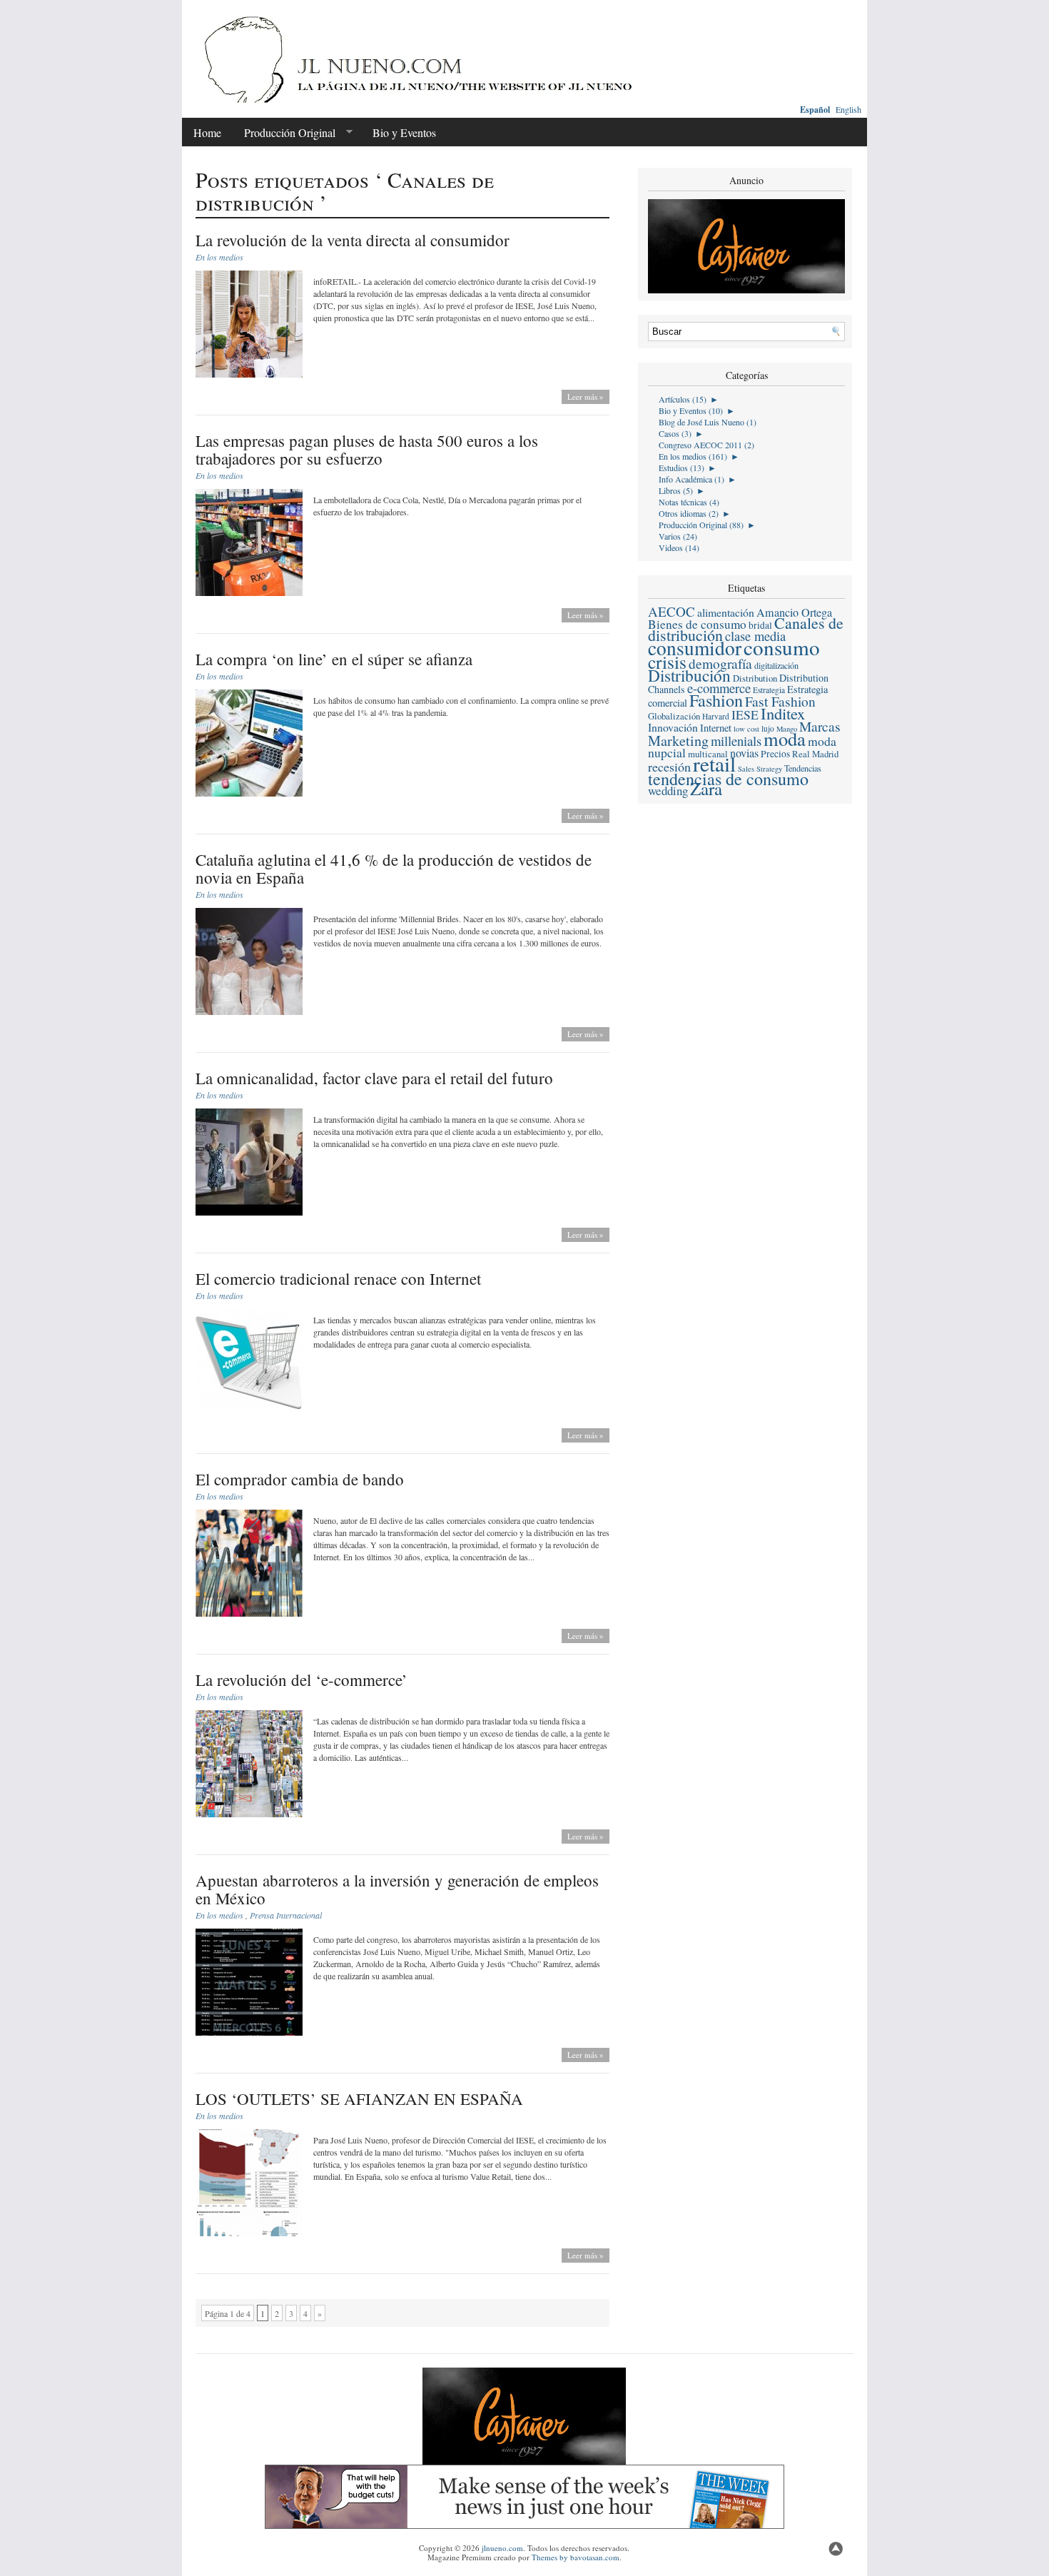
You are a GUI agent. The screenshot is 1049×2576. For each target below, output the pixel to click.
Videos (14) (679, 547)
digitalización (776, 665)
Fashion (716, 700)
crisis (667, 662)
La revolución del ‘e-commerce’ (301, 1680)
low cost (746, 729)
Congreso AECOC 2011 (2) (706, 445)
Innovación (673, 727)
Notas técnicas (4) (689, 502)
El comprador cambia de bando (300, 1479)
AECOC (672, 611)
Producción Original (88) (701, 525)
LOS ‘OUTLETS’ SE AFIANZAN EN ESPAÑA (359, 2098)
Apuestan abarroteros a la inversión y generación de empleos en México (397, 1889)
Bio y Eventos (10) (691, 410)
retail (714, 763)
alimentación (726, 612)
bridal (760, 625)
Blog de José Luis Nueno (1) (708, 422)
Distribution (755, 678)
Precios (775, 754)
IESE (745, 714)
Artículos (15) (683, 399)
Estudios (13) (681, 468)
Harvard (716, 716)
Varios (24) (678, 536)
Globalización (674, 716)
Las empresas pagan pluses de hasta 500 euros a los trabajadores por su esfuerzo (367, 449)
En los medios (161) (693, 456)
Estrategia (769, 690)
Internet (716, 728)
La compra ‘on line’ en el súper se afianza (334, 659)
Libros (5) (676, 490)
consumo (782, 647)
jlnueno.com (502, 2548)
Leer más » (586, 396)
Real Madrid (815, 754)
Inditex (783, 713)
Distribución (689, 675)
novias (744, 753)
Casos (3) (675, 433)
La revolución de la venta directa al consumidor (353, 240)
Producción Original (284, 133)
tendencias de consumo (728, 779)
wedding (668, 791)
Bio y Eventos (404, 132)
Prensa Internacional (286, 1915)
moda (785, 738)
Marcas (820, 726)
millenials (736, 741)
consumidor (695, 648)
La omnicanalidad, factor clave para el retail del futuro (374, 1078)
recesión (669, 767)
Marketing (678, 741)
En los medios (219, 257)
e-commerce (719, 688)
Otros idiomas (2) (689, 513)
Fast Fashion (780, 701)
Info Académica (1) (691, 479)
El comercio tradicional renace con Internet (338, 1278)
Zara (706, 788)
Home (207, 132)
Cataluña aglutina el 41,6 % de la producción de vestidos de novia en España (394, 868)
